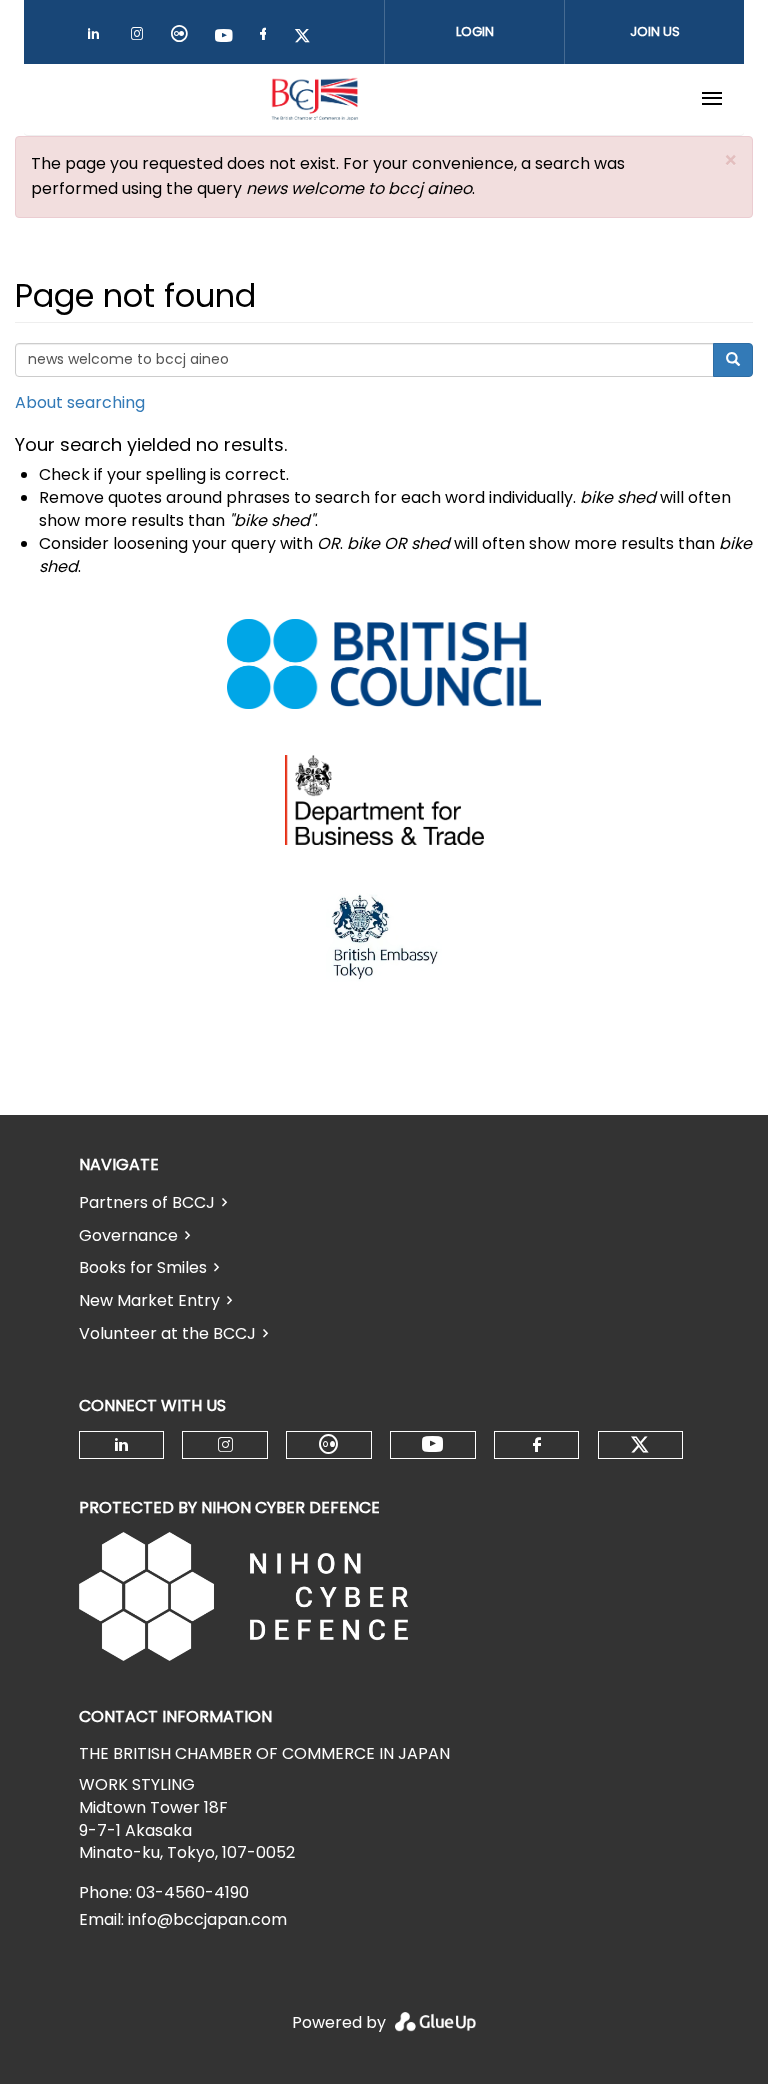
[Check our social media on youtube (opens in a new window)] (225, 37)
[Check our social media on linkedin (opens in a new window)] (99, 37)
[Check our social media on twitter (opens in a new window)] (309, 37)
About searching (80, 402)
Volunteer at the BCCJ (167, 1333)
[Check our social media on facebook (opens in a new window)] (267, 37)
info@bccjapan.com (207, 1919)
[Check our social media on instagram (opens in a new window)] (141, 37)
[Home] (315, 99)
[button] (731, 160)
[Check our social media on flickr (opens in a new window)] (183, 37)
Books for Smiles (143, 1267)
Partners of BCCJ (147, 1202)
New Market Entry (149, 1300)
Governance (128, 1235)
